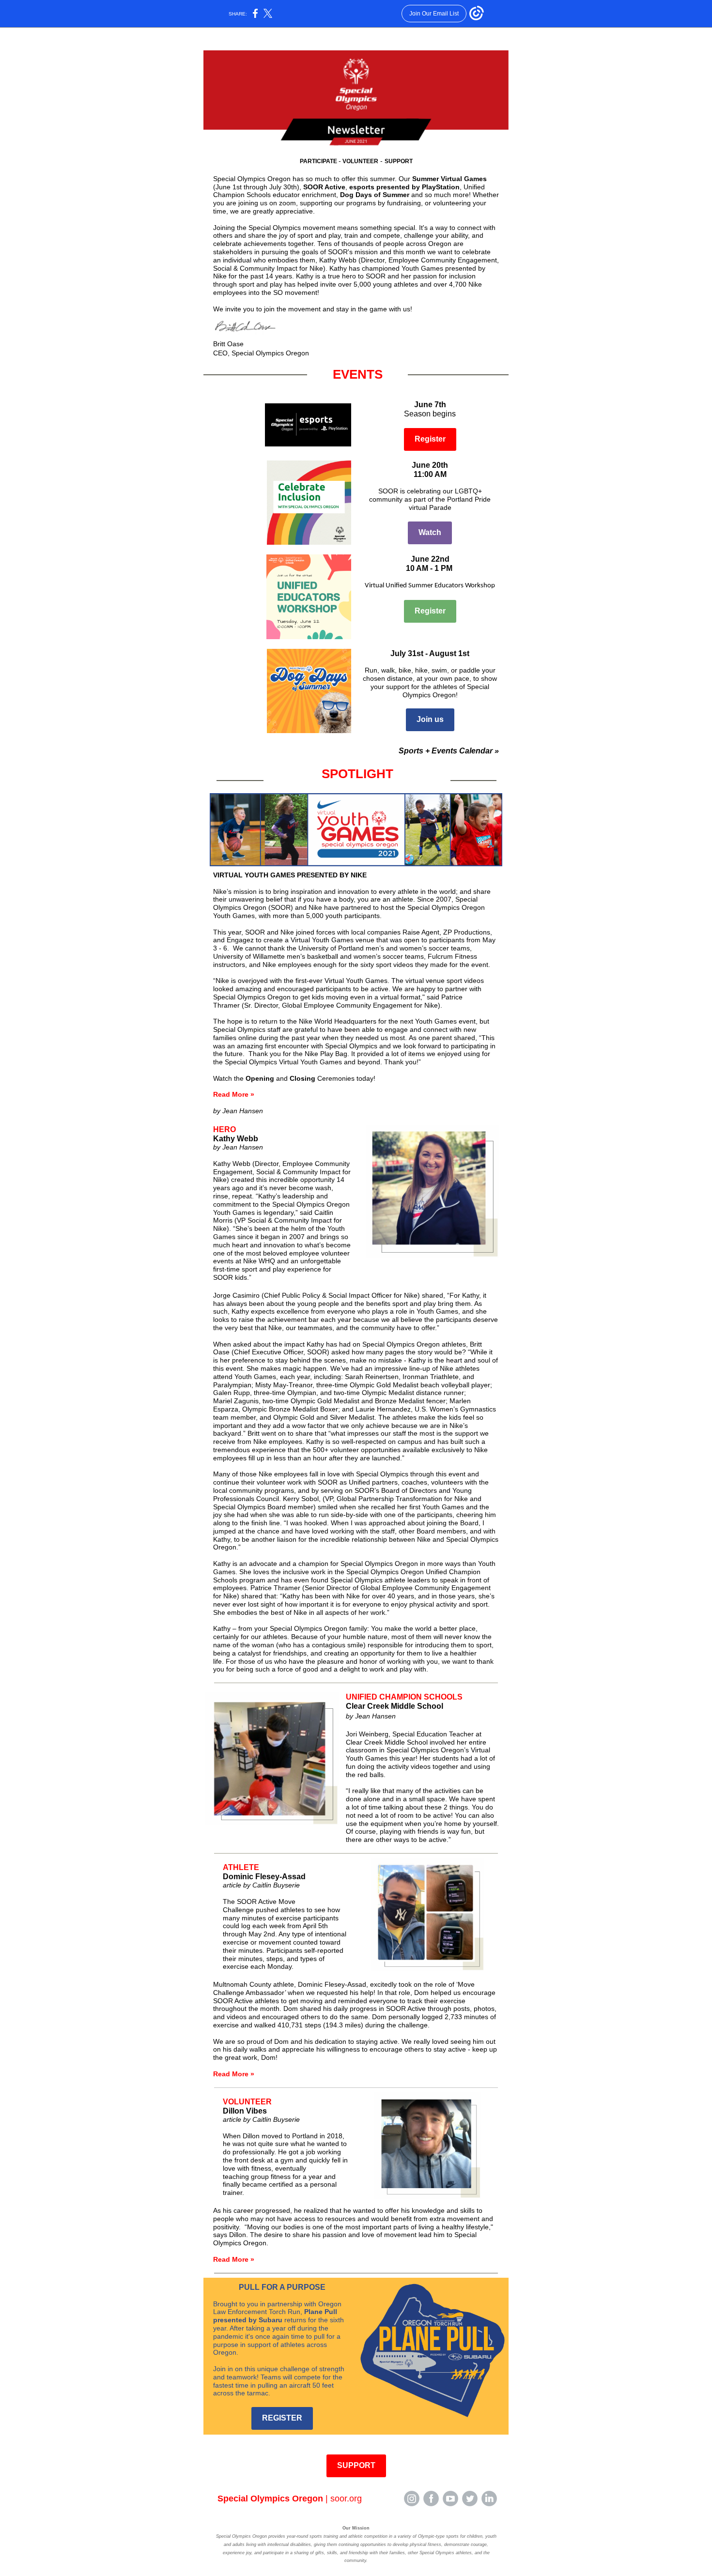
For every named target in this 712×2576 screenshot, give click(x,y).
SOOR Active (324, 187)
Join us (430, 719)
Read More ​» (234, 1094)
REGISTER (282, 2418)
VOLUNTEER (360, 161)
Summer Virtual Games (449, 179)
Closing (302, 1078)
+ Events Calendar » (461, 751)
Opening (260, 1078)
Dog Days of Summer (375, 195)
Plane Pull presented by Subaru (275, 2316)
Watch (430, 532)
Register (430, 439)
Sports (411, 751)
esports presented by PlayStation (404, 187)
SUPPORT (399, 161)
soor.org (346, 2499)
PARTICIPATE (319, 161)
